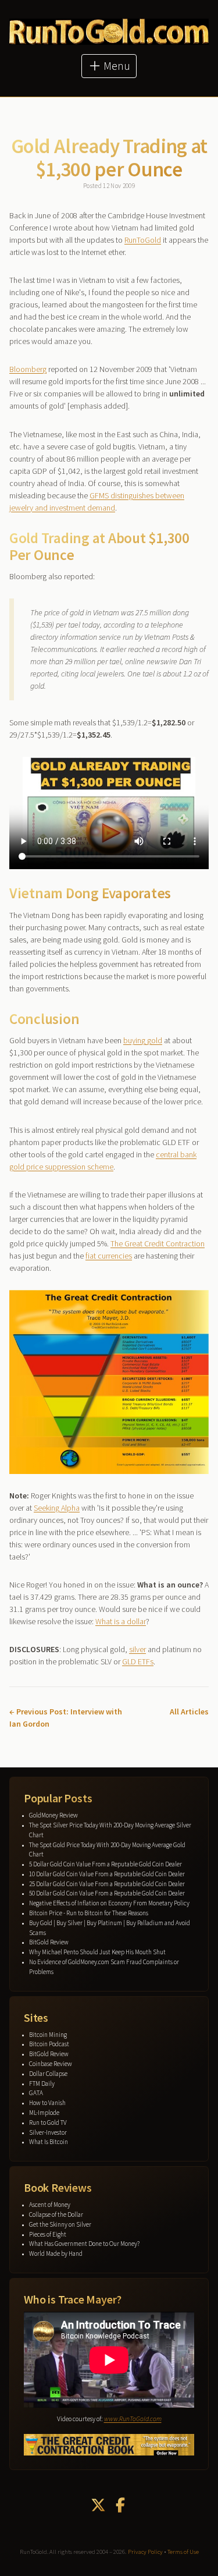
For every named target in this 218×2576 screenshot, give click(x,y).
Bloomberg (28, 369)
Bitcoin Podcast (49, 2044)
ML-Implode (44, 2113)
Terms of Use (183, 2552)
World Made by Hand (56, 2253)
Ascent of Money (50, 2205)
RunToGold (143, 240)
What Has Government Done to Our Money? (84, 2244)
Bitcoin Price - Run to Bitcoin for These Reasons (89, 1913)
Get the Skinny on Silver (60, 2224)
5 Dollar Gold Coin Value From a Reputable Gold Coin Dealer (106, 1864)
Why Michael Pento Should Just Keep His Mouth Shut (97, 1952)
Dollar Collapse (48, 2074)
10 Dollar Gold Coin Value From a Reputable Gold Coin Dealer (107, 1874)
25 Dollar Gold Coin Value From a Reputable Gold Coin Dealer (107, 1884)
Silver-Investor (48, 2132)
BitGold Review (49, 1942)
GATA (36, 2093)
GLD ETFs (138, 1661)
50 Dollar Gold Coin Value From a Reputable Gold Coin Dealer (107, 1893)
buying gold (143, 1040)
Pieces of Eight (48, 2234)
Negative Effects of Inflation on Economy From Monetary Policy (109, 1903)
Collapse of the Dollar (56, 2214)
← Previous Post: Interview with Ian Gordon (66, 1718)
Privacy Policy (145, 2552)
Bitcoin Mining (48, 2035)
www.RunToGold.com (133, 2419)
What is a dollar (121, 1621)
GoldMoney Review (53, 1815)
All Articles (189, 1712)
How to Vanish (47, 2103)
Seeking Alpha (57, 1508)
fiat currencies (109, 1256)
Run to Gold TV (48, 2123)
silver (137, 1649)
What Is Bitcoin (49, 2142)
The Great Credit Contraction (158, 1243)
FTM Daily (42, 2084)
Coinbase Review (51, 2064)
